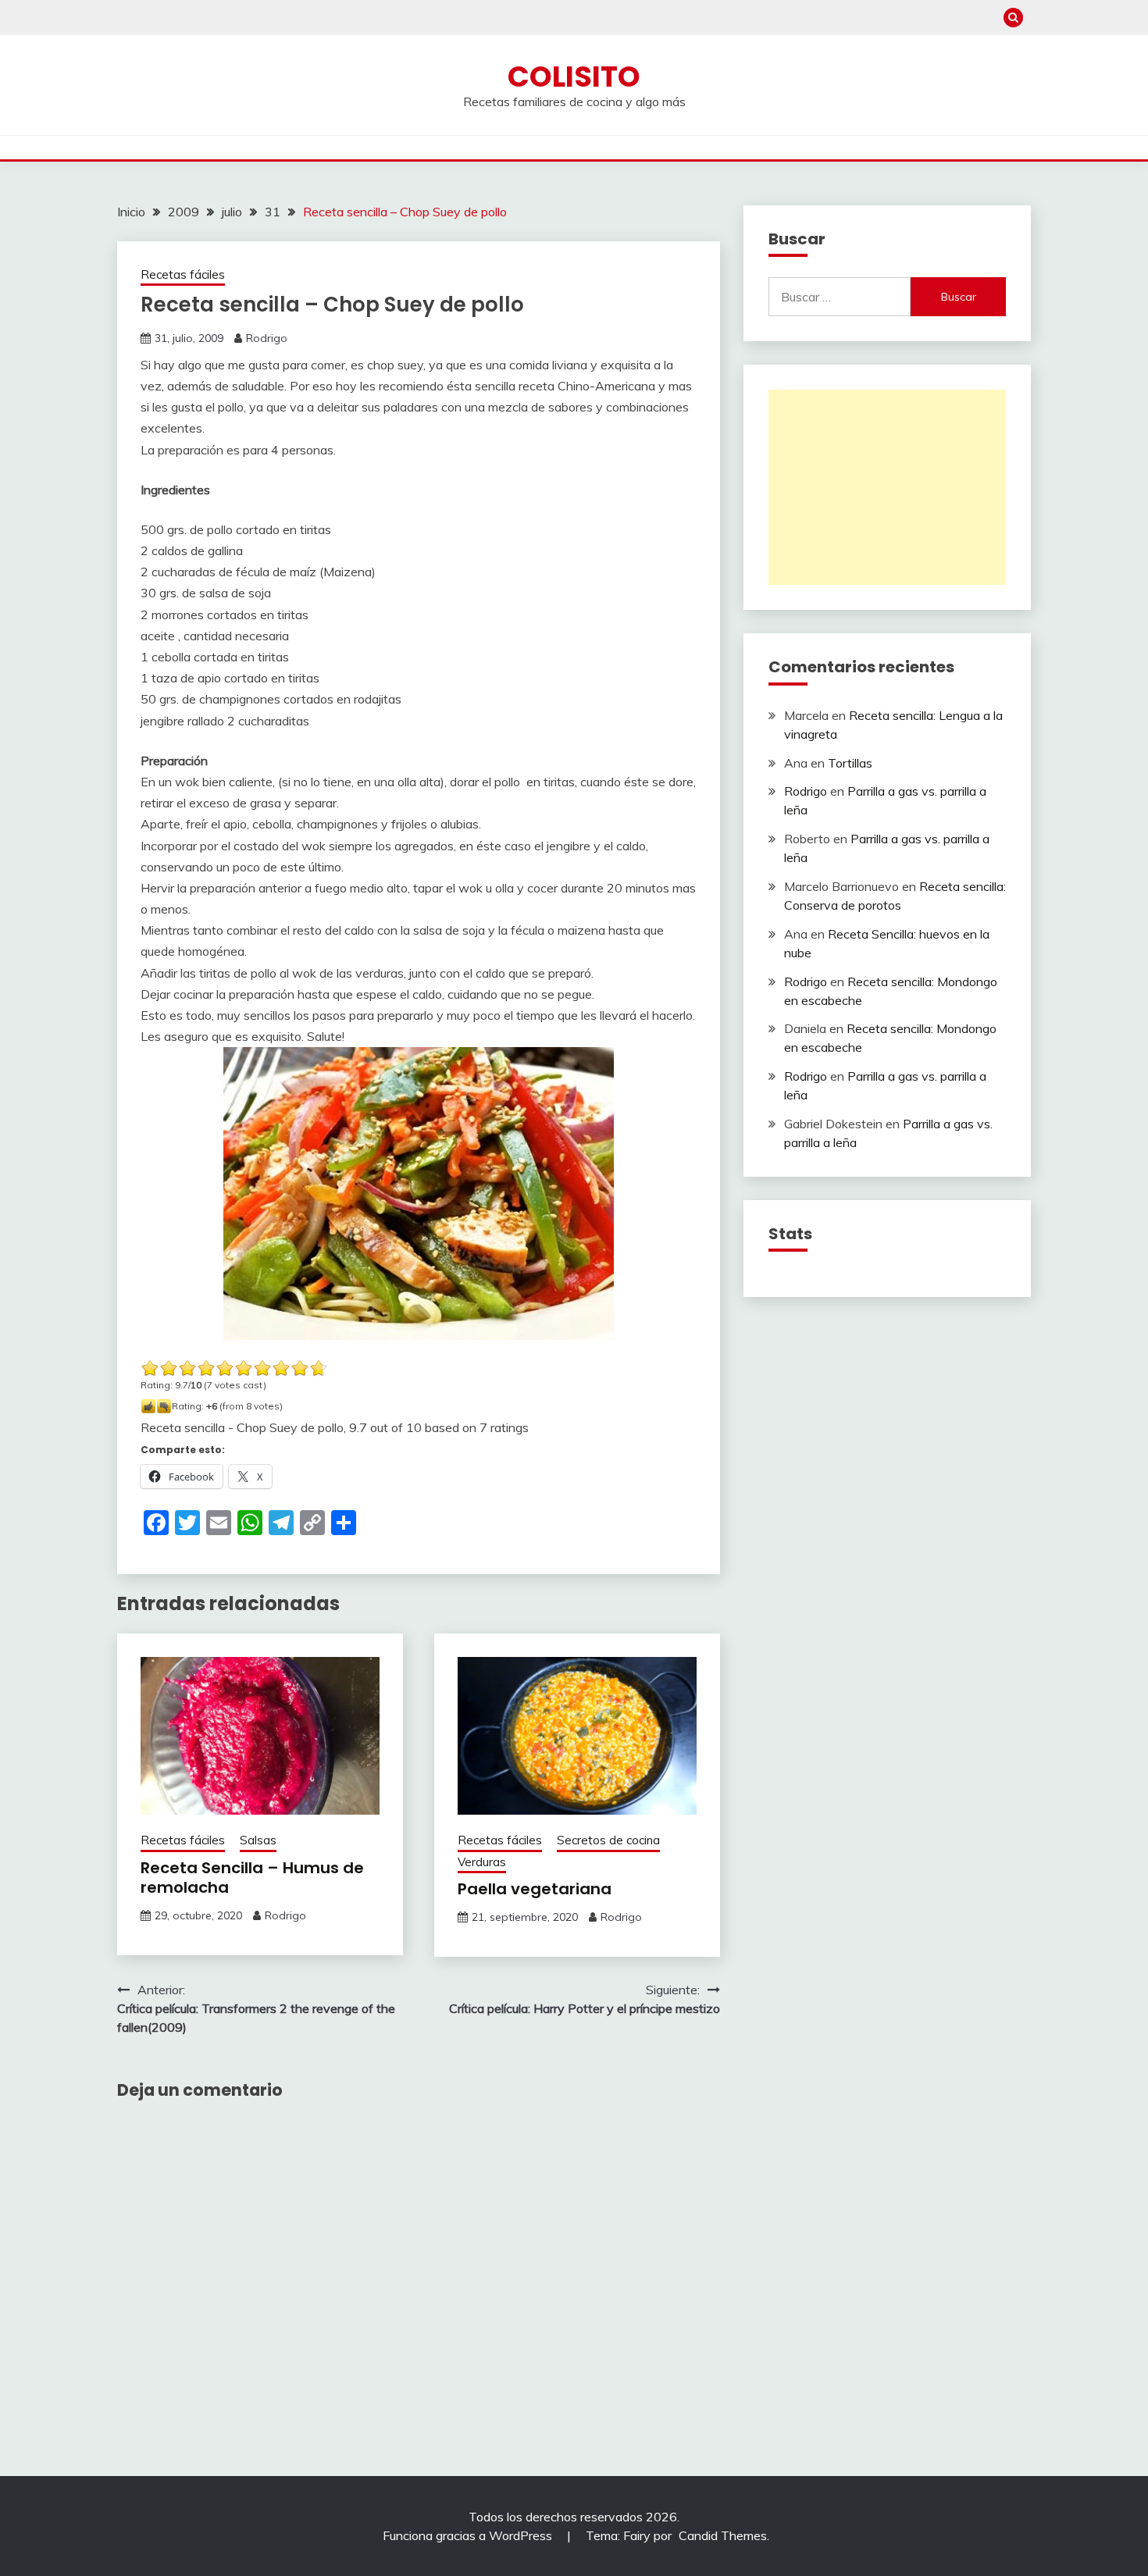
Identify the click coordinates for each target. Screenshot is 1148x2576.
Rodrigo (267, 338)
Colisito (574, 77)
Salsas (258, 1840)
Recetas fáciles (183, 274)
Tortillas (850, 763)
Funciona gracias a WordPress (469, 2535)
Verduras (482, 1862)
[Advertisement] (887, 487)
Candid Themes (723, 2535)
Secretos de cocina (608, 1840)
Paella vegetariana (535, 1889)
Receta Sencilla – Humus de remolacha (252, 1878)
